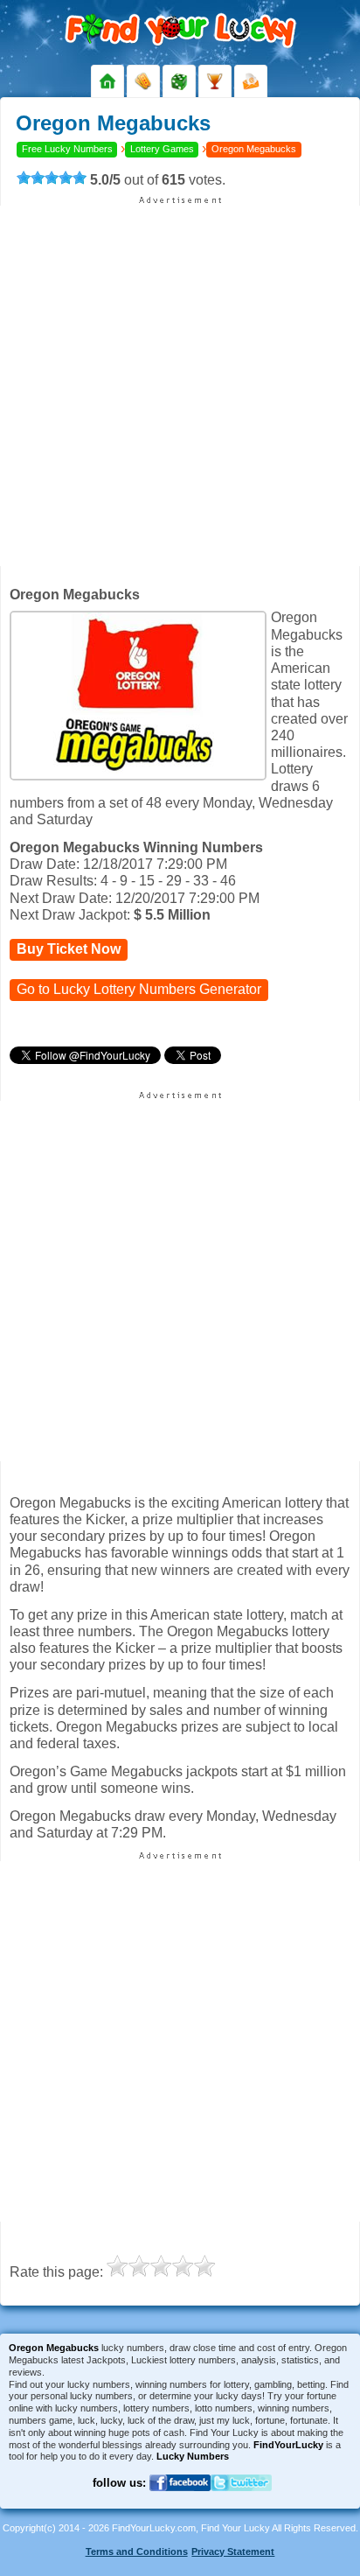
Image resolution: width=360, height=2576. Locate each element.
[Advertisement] (180, 386)
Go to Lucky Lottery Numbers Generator (139, 989)
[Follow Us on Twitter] (241, 2502)
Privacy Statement (233, 2551)
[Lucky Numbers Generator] (179, 81)
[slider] (52, 178)
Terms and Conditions (137, 2551)
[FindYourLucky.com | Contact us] (251, 81)
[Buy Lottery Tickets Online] (143, 81)
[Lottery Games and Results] (215, 81)
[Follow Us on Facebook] (180, 2502)
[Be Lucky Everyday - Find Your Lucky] (107, 81)
